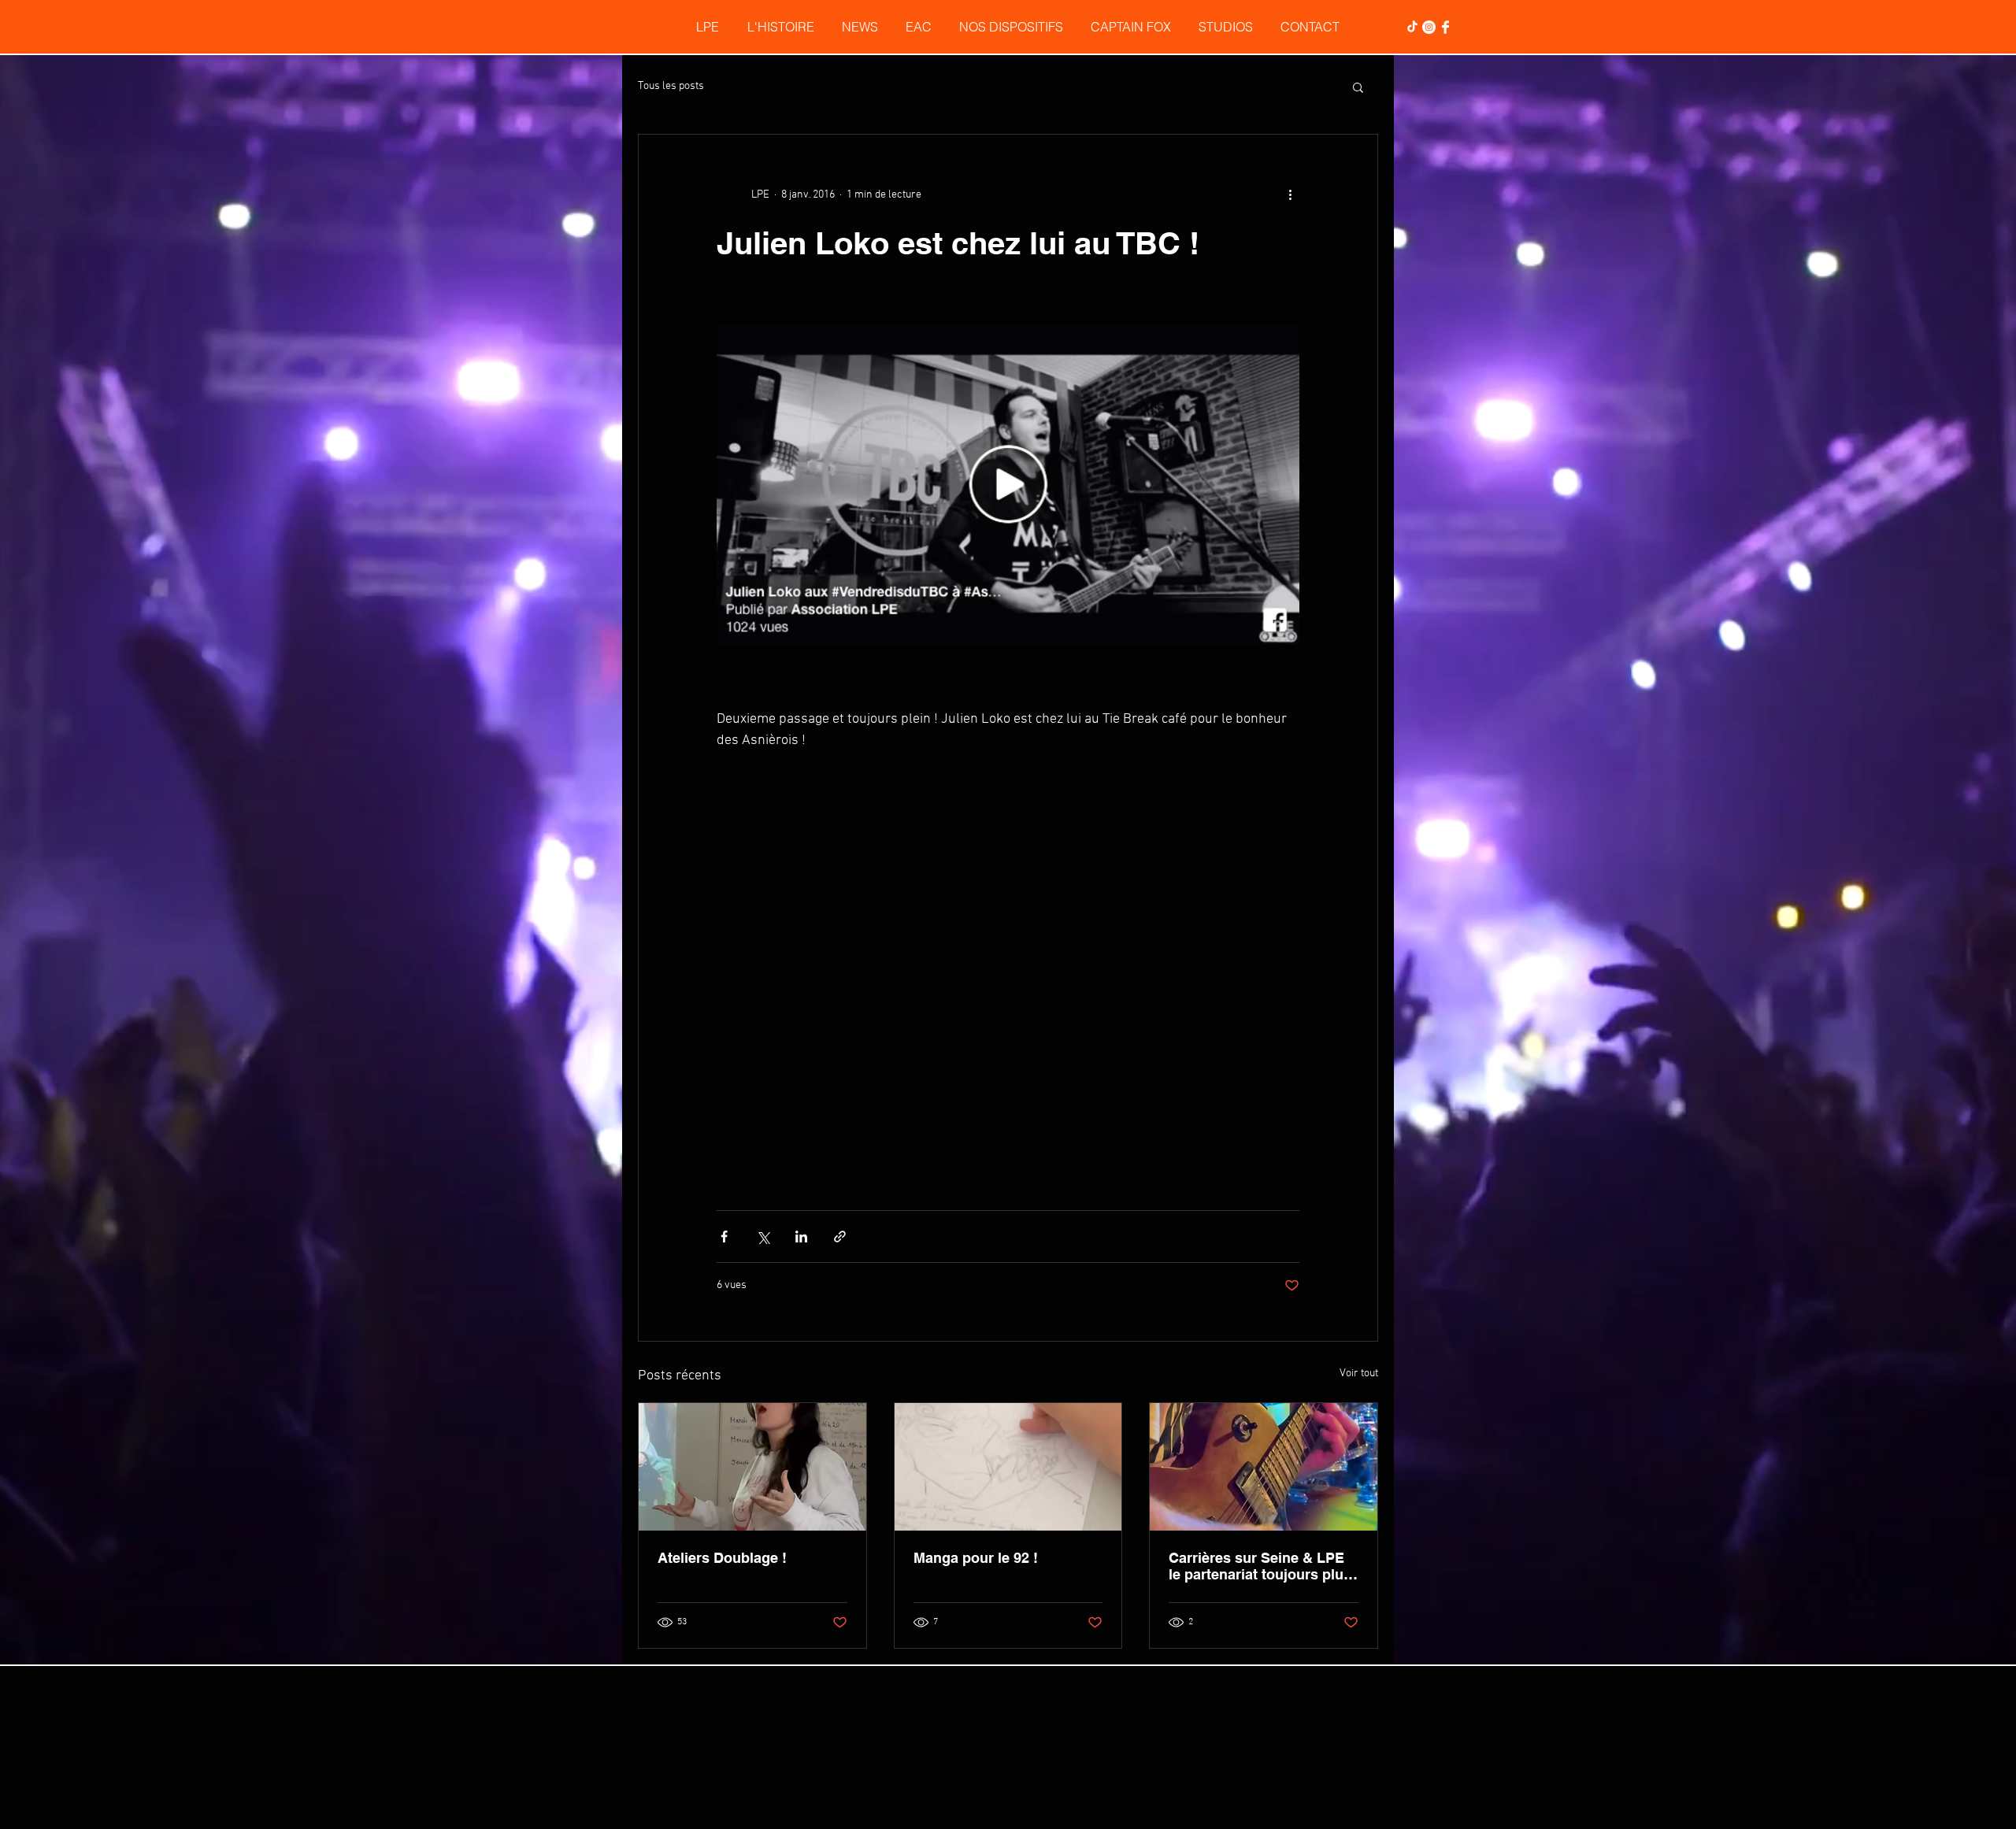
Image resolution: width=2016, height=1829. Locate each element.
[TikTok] (1412, 27)
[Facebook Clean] (1445, 27)
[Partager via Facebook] (724, 956)
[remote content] (1008, 801)
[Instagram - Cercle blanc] (1429, 27)
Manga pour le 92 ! (976, 1277)
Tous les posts (671, 86)
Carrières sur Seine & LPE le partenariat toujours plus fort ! (1260, 1286)
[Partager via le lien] (840, 956)
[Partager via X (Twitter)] (763, 956)
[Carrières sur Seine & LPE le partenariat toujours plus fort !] (1264, 1187)
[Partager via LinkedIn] (801, 956)
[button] (1358, 87)
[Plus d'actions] (1290, 194)
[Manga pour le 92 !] (1008, 1187)
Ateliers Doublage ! (722, 1277)
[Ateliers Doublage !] (752, 1187)
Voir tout (1359, 1093)
